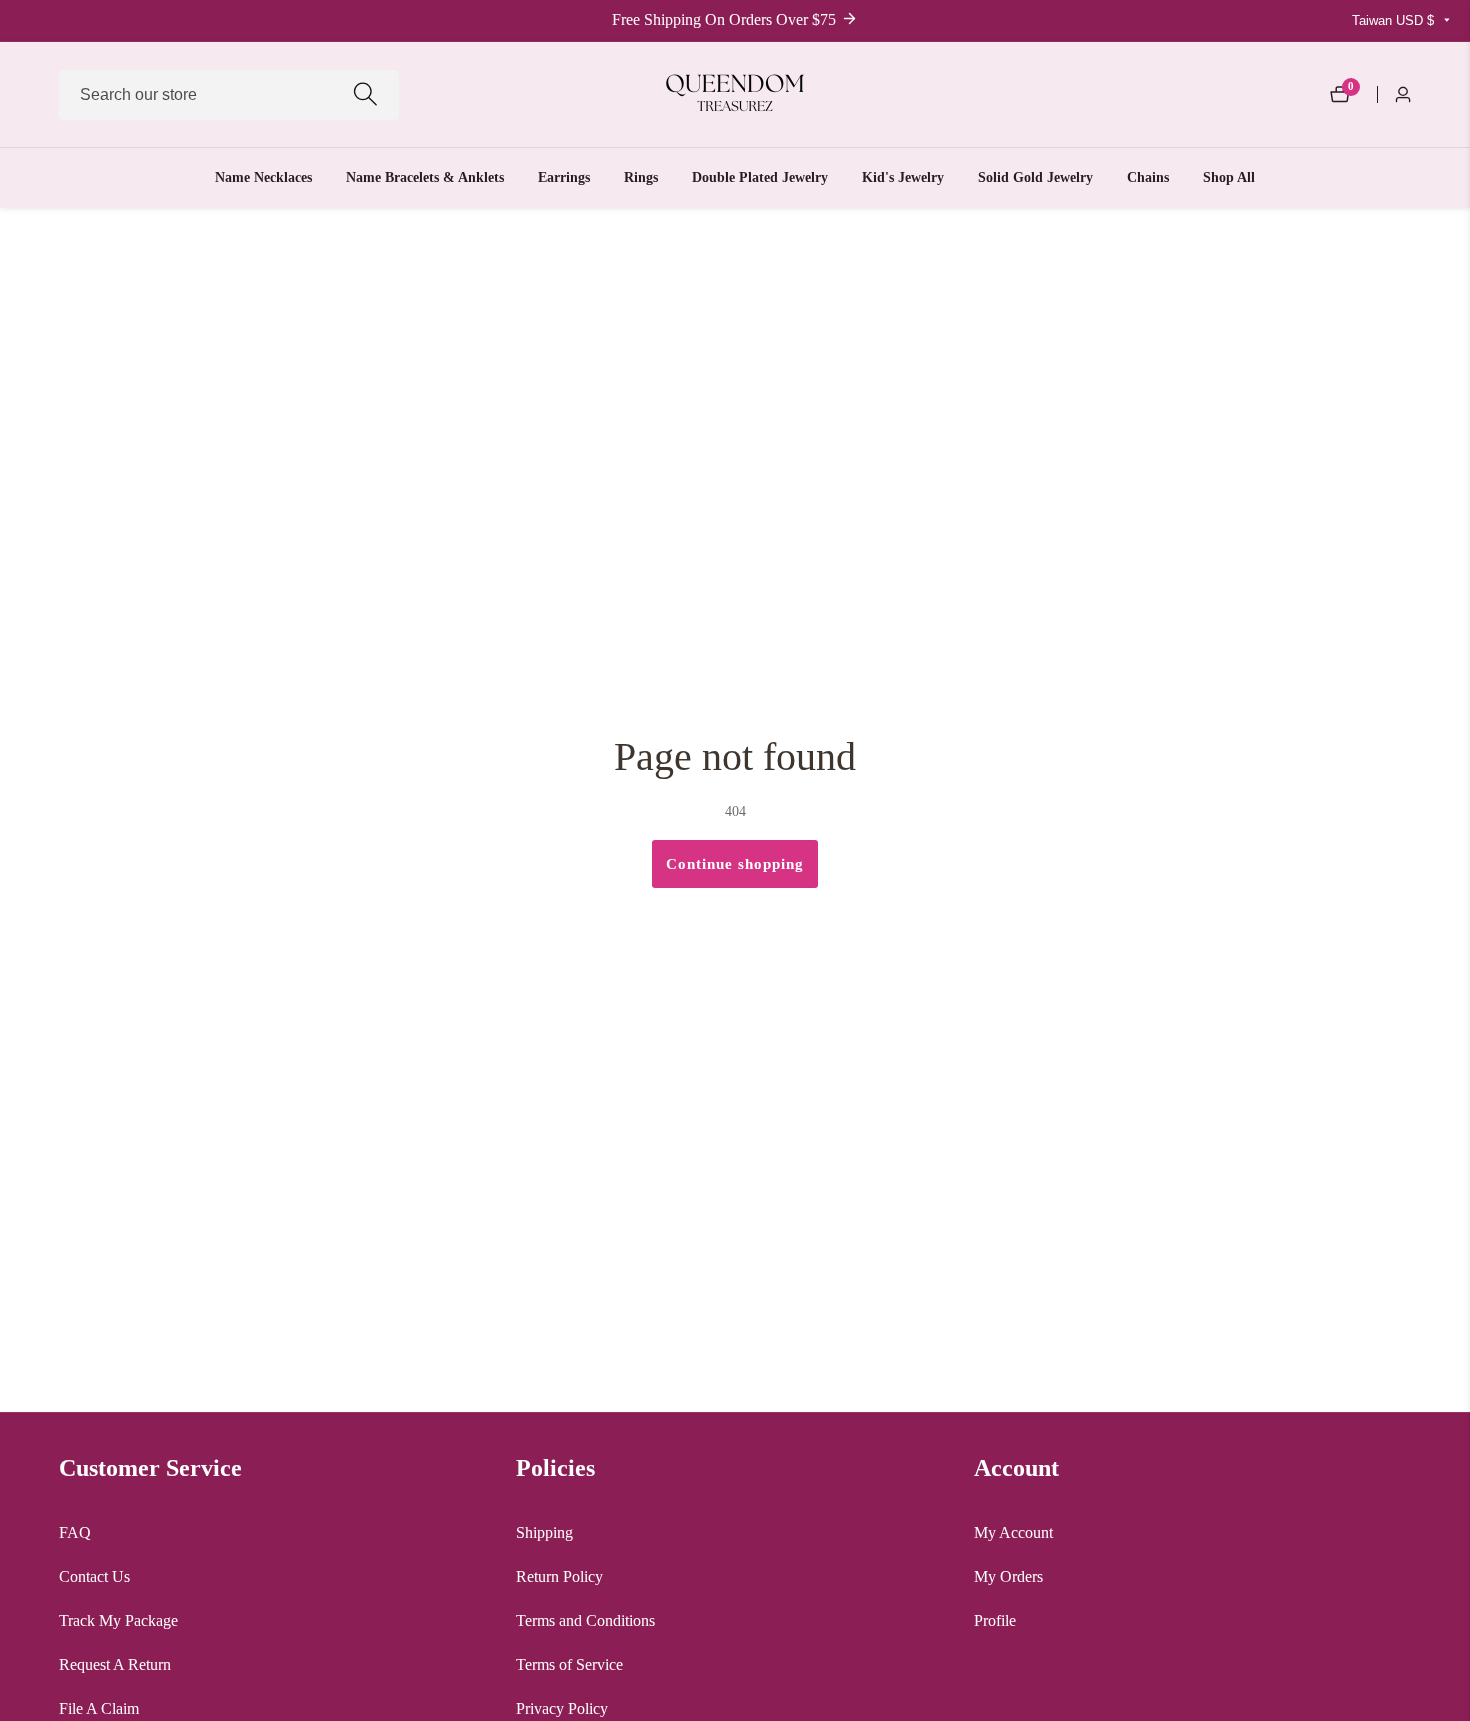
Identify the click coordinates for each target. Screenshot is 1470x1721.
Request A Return (115, 1664)
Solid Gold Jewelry (1035, 177)
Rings (641, 177)
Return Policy (559, 1576)
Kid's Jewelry (903, 177)
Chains (1148, 177)
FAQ (75, 1532)
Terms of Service (569, 1664)
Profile (995, 1620)
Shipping (544, 1532)
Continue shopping (735, 864)
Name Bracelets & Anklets (425, 177)
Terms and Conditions (585, 1620)
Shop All (1229, 177)
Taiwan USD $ (1395, 20)
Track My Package (118, 1620)
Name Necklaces (263, 177)
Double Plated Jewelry (760, 177)
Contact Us (94, 1576)
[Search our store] (365, 94)
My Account (1013, 1532)
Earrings (564, 177)
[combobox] (229, 95)
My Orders (1008, 1576)
